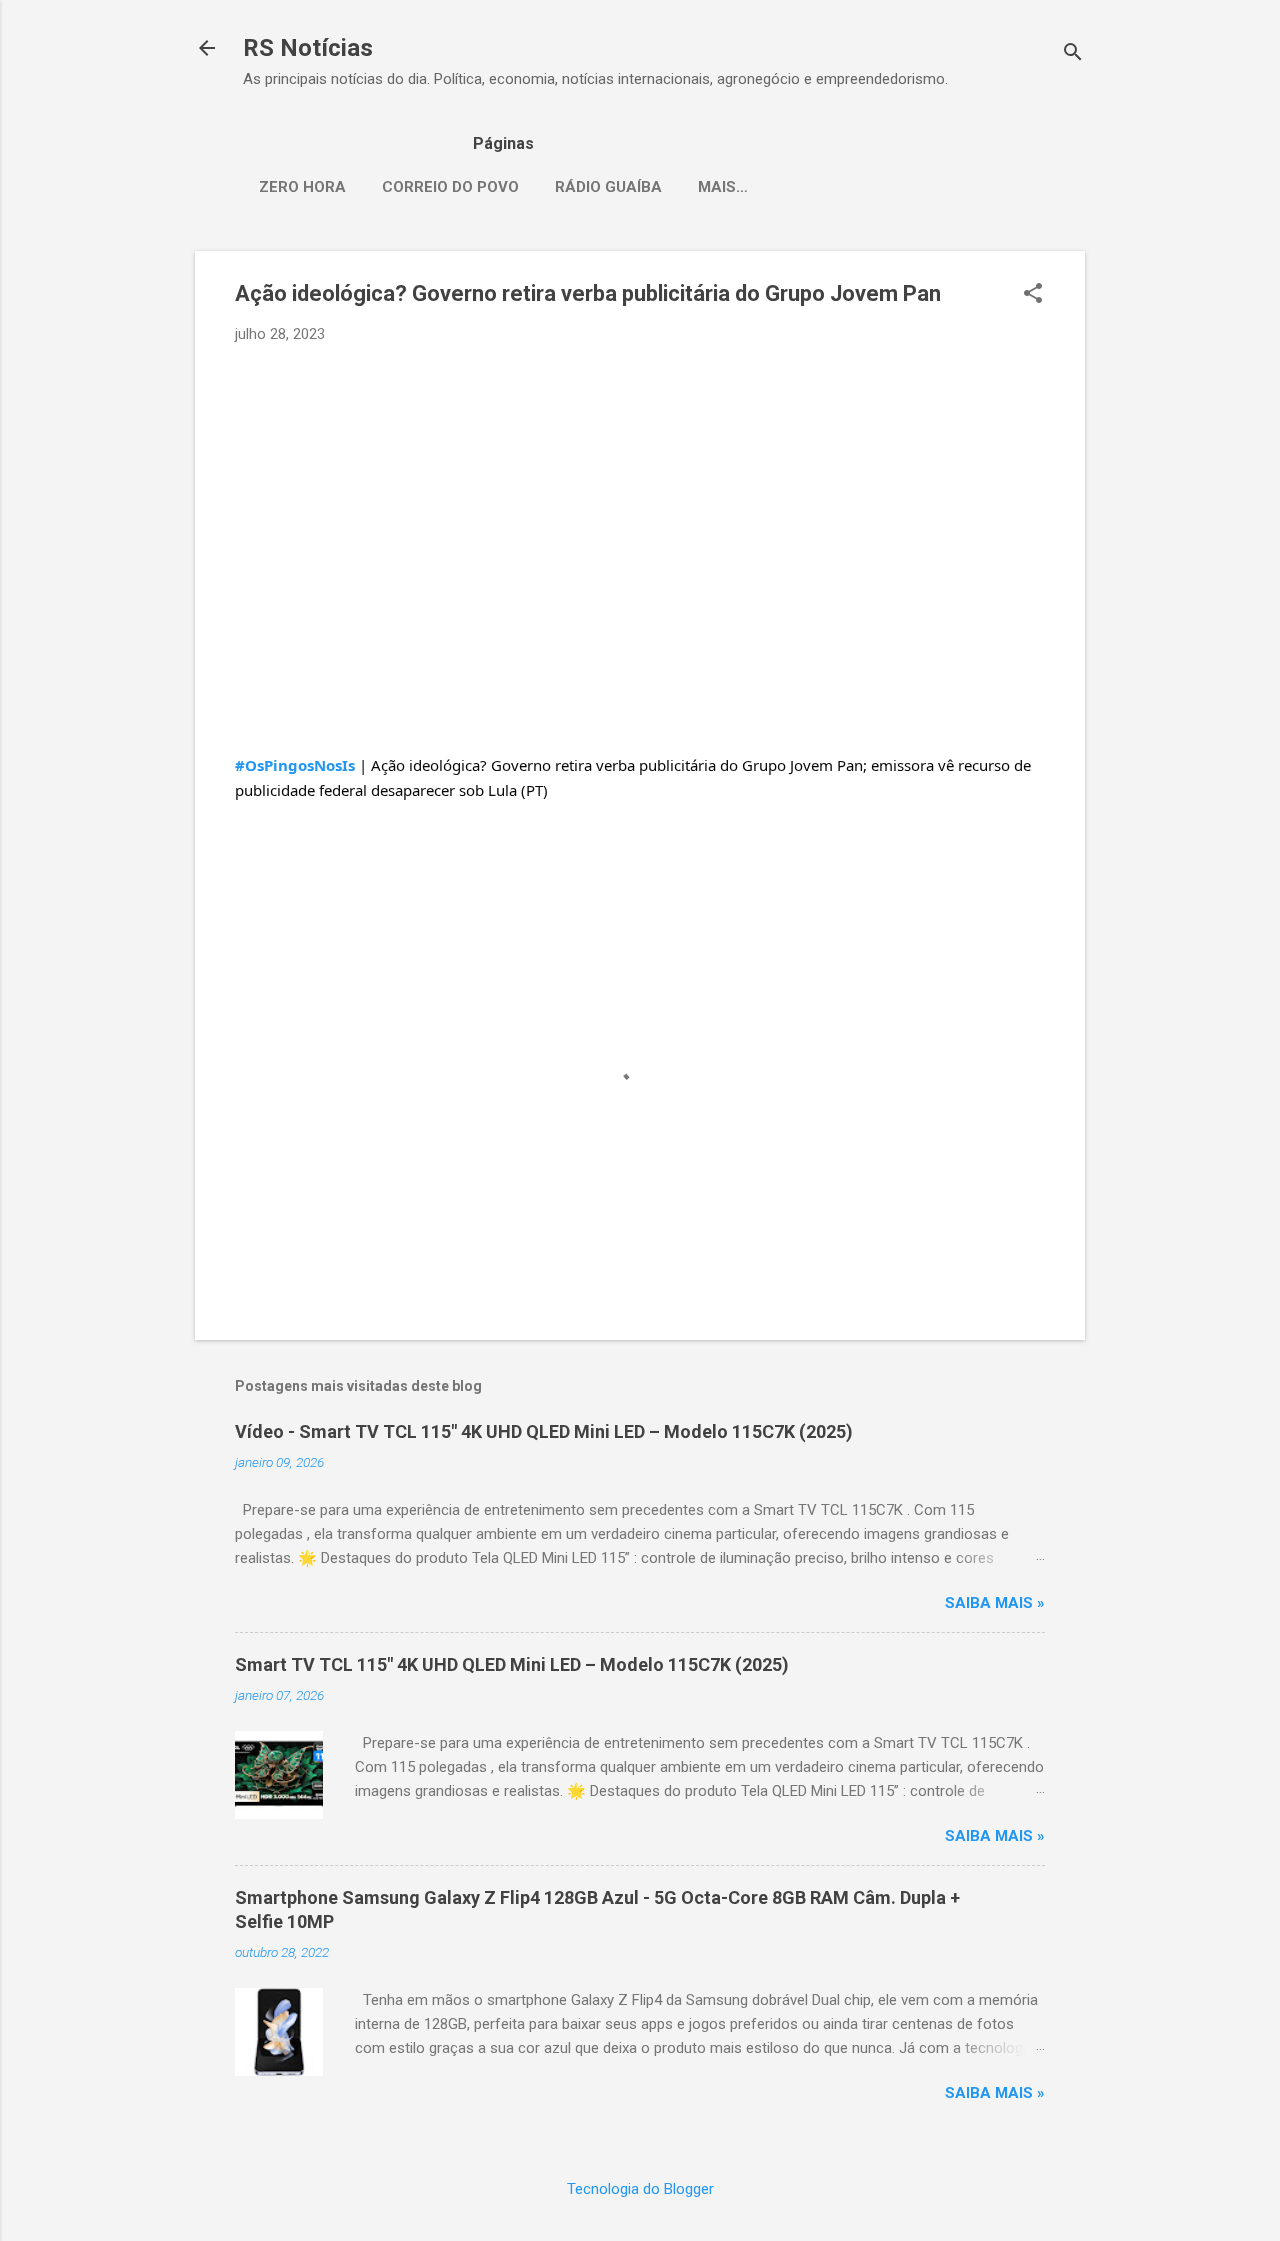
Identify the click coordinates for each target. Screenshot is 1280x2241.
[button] (1033, 295)
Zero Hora (302, 187)
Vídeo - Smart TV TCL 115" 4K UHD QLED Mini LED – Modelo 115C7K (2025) (544, 1431)
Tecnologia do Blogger (640, 2189)
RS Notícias (308, 48)
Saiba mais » (995, 1603)
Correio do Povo (450, 187)
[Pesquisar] (1073, 54)
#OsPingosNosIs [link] (295, 765)
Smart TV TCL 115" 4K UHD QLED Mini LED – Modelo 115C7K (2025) (512, 1664)
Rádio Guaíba (608, 187)
